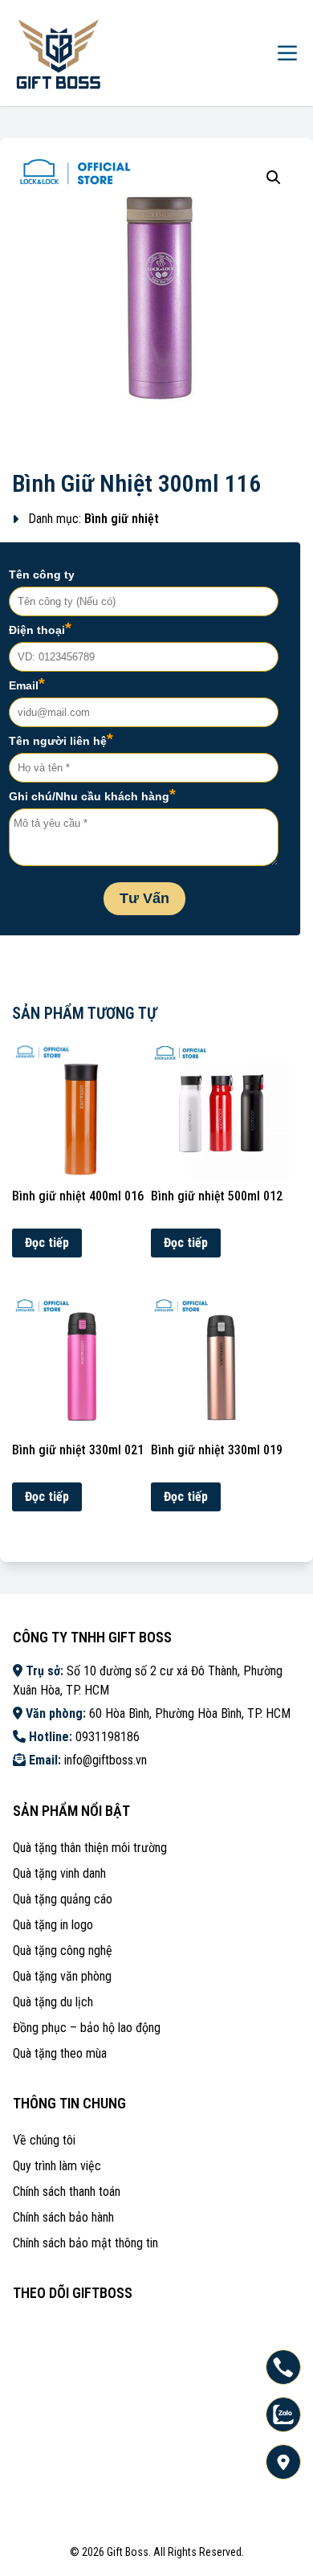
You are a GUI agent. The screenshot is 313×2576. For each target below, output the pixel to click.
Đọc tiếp (47, 1243)
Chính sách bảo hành (63, 2217)
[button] (274, 178)
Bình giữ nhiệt (122, 519)
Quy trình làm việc (57, 2166)
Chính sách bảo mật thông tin (85, 2243)
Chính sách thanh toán (67, 2192)
